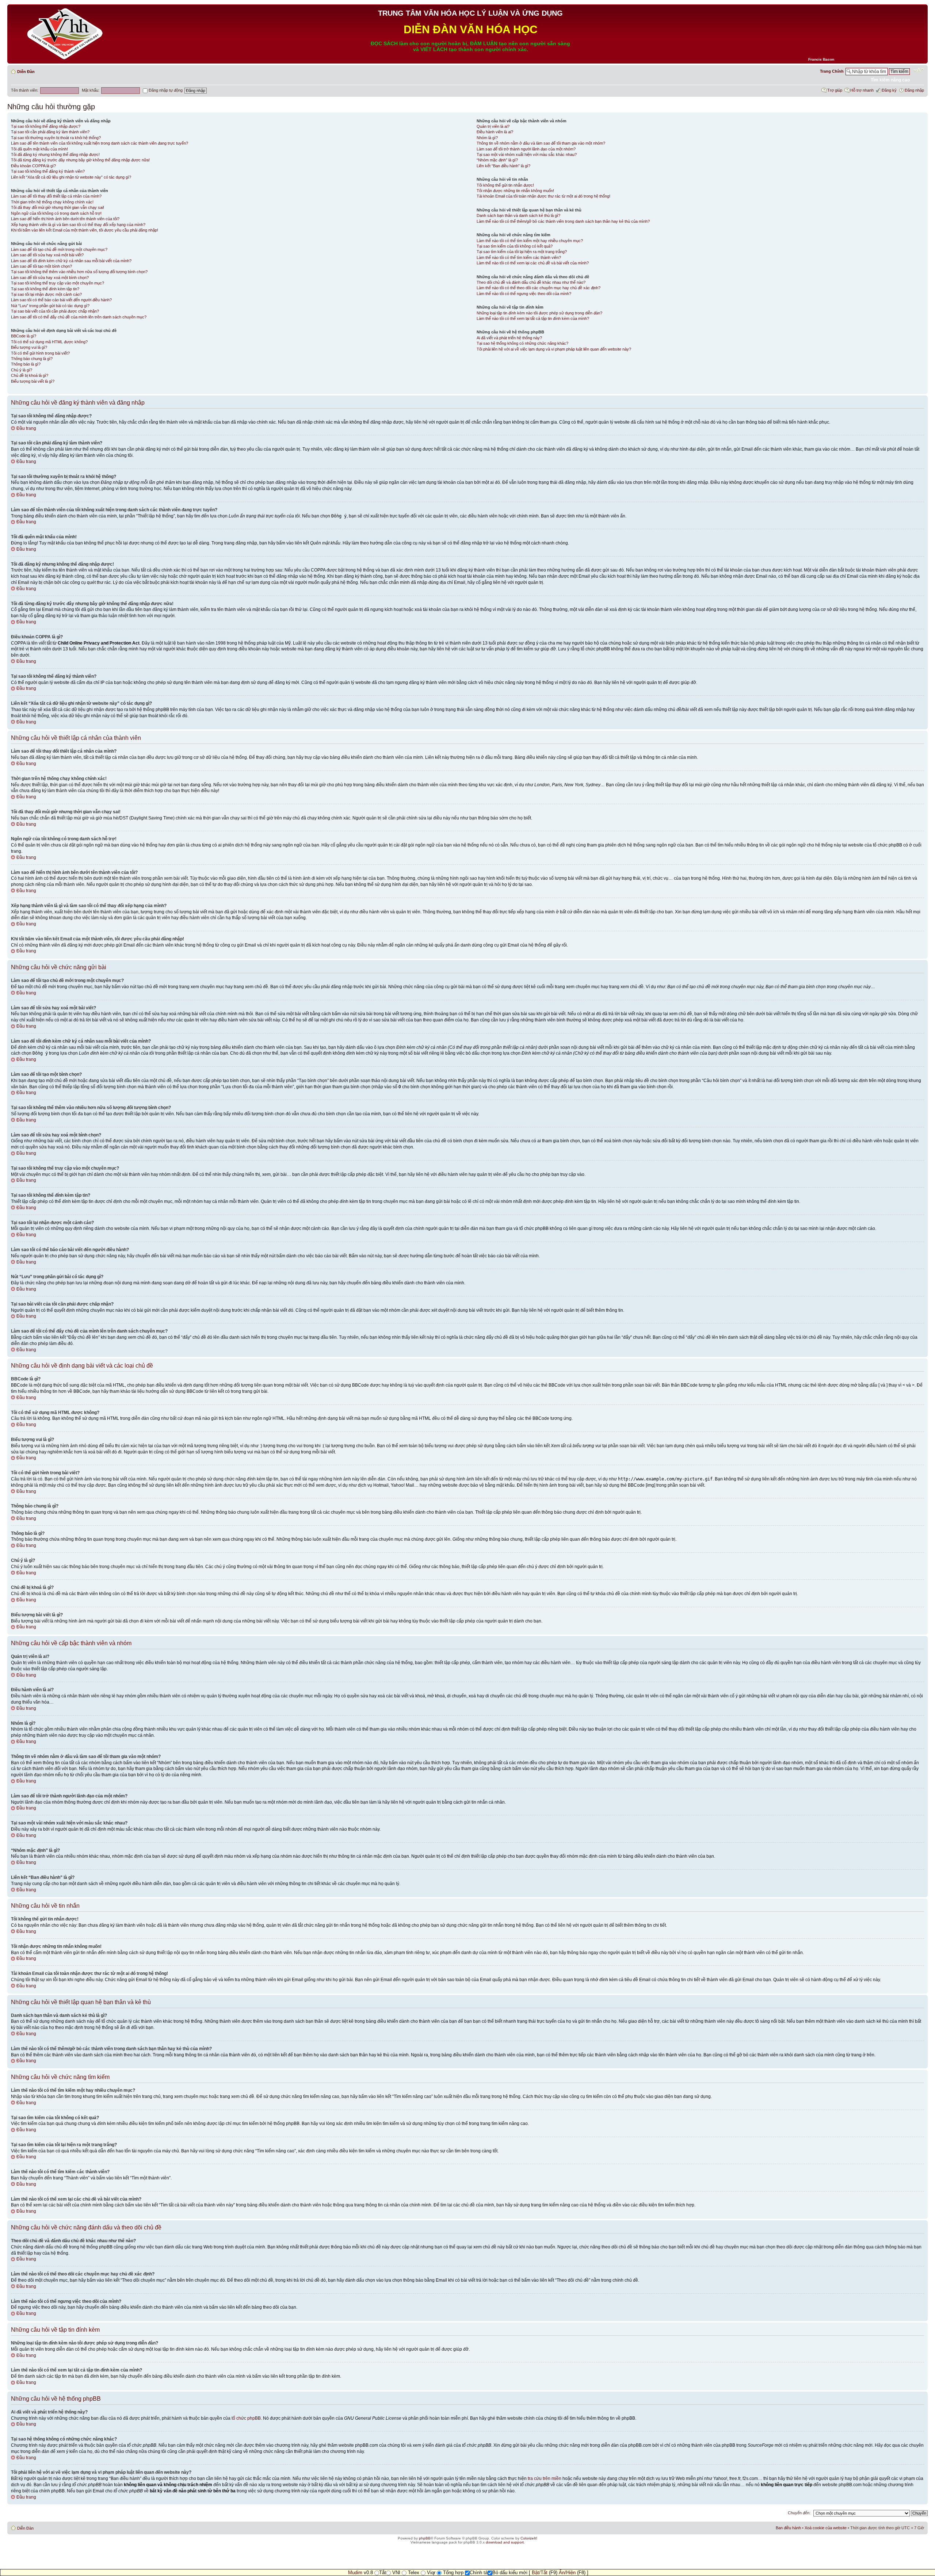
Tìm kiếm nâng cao (890, 80)
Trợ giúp (835, 90)
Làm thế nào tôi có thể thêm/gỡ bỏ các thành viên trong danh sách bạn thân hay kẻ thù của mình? (563, 221)
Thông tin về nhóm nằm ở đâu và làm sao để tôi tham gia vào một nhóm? (541, 143)
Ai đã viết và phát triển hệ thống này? (509, 338)
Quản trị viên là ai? (493, 126)
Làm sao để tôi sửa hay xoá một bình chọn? (50, 278)
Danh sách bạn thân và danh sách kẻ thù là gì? (518, 215)
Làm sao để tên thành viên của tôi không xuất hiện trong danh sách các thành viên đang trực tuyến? (100, 143)
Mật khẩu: (91, 90)
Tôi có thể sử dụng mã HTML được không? (49, 342)
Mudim (355, 2573)
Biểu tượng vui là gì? (29, 347)
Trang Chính (832, 71)
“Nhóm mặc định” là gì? (497, 160)
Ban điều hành (788, 2528)
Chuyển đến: (799, 2513)
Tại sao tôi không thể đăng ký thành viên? (48, 171)
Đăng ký (889, 90)
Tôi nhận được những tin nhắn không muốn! (515, 191)
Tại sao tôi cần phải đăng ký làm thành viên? (50, 132)
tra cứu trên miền (545, 2478)
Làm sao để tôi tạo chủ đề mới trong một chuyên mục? (59, 249)
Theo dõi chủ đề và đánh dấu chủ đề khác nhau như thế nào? (531, 282)
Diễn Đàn (26, 72)
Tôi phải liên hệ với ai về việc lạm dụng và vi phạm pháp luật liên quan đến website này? (554, 349)
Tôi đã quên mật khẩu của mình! (39, 149)
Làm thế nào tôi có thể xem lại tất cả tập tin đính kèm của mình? (533, 318)
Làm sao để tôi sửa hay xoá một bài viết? (47, 255)
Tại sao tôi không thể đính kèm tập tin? (45, 289)
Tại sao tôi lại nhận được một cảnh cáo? (46, 294)
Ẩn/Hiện (567, 2573)
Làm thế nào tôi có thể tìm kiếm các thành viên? (519, 257)
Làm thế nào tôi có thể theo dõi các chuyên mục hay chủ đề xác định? (539, 288)
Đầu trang (26, 428)
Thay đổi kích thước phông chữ (919, 70)
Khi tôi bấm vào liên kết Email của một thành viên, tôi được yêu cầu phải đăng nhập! (85, 230)
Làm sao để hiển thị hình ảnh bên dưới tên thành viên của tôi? (65, 219)
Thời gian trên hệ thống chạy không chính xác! (52, 202)
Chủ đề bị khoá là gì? (30, 375)
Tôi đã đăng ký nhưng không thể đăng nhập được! (55, 154)
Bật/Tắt (540, 2573)
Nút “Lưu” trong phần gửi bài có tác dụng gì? (50, 306)
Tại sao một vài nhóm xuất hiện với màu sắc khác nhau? (527, 154)
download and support (505, 2542)
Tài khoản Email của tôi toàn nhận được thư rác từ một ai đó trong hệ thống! (543, 196)
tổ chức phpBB (246, 2418)
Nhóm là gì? (487, 138)
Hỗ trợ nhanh (862, 90)
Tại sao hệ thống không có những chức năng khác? (522, 343)
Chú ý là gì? (22, 370)
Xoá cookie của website (826, 2528)
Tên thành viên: (25, 90)
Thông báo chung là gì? (32, 359)
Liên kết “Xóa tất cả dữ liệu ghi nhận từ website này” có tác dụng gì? (71, 177)
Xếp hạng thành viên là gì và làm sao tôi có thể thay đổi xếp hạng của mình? (78, 225)
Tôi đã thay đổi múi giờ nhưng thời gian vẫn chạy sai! (58, 207)
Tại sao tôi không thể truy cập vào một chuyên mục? (58, 283)
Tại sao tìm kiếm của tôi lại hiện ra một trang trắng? (522, 252)
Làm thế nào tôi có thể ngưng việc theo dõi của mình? (524, 294)
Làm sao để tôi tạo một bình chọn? (41, 266)
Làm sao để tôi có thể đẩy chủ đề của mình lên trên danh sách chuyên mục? (79, 317)
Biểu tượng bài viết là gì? (33, 381)
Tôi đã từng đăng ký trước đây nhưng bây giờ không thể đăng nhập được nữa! (80, 160)
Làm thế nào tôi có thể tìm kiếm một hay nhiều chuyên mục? (530, 241)
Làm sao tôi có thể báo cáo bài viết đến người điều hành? (61, 300)
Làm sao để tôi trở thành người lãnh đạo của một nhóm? (526, 149)
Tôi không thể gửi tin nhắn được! (505, 185)
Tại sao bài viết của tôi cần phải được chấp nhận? (55, 311)
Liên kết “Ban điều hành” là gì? (503, 166)
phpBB (425, 2538)
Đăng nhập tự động (165, 90)
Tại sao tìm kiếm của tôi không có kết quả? (515, 246)
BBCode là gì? (24, 336)
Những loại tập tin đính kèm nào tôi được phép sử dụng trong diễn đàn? (539, 313)
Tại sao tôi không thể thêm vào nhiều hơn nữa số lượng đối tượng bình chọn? (79, 272)
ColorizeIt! (529, 2538)
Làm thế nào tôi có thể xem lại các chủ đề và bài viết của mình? (533, 263)
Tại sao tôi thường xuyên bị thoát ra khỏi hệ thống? (56, 138)
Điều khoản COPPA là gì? (33, 166)
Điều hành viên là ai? (495, 132)
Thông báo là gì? (26, 364)
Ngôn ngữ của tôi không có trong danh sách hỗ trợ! (56, 213)
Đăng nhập (914, 90)
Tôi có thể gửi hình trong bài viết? (40, 353)
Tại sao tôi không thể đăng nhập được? (46, 126)
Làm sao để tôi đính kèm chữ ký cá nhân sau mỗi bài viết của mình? (71, 261)
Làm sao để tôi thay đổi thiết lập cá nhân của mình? (56, 196)
